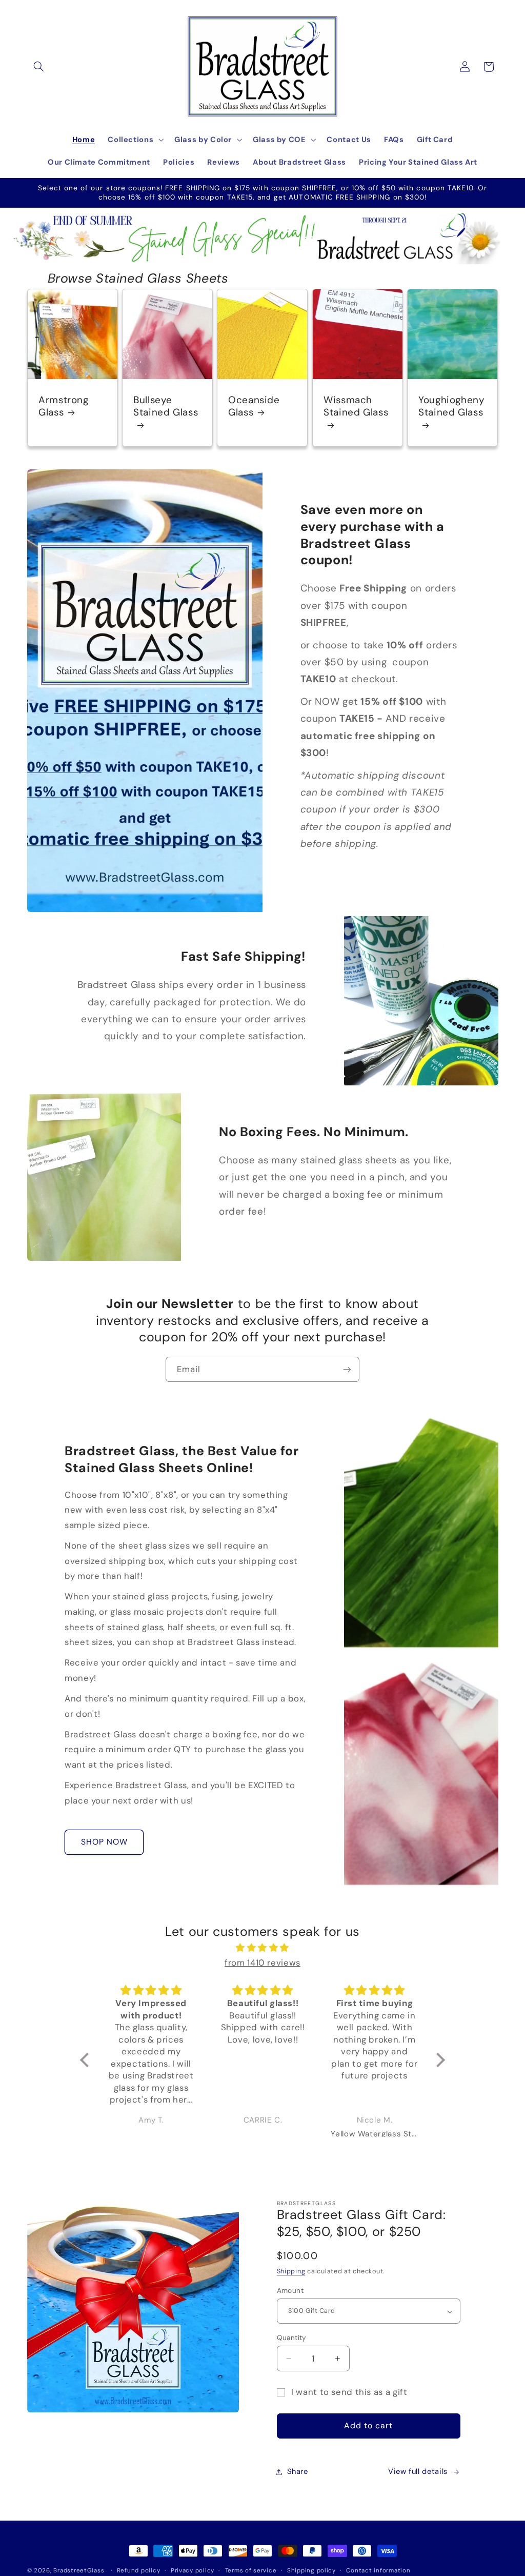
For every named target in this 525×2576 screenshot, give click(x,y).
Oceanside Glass (254, 407)
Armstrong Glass (64, 407)
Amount (290, 2290)
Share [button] (298, 2471)
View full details (418, 2471)
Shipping (291, 2271)
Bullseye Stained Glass (166, 407)
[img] (262, 1948)
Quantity (292, 2337)
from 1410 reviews (262, 1963)
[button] (39, 67)
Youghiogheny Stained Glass (452, 407)
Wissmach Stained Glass (356, 407)
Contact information (378, 2571)
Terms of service (251, 2571)
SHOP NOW (104, 1842)
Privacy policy (193, 2571)
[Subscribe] (347, 1369)
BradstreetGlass (79, 2571)
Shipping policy (311, 2571)
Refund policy (139, 2571)
